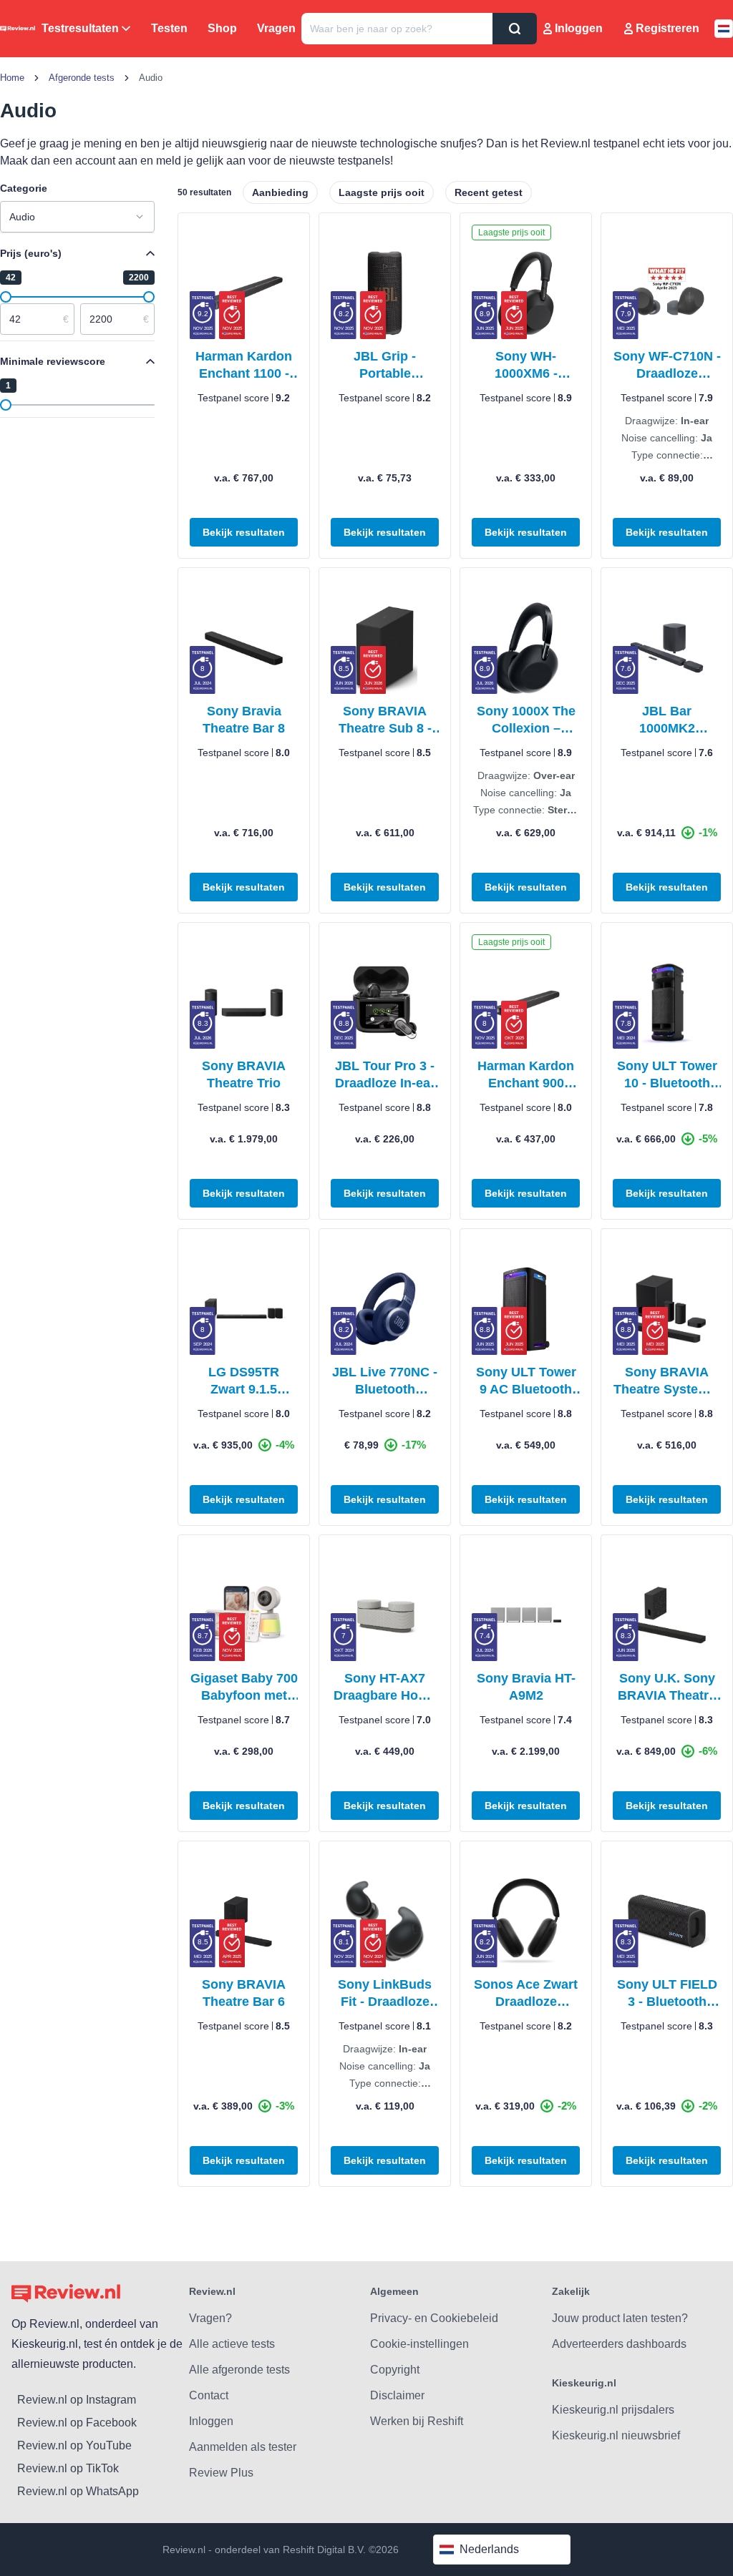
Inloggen (579, 28)
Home (12, 78)
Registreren (668, 28)
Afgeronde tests (82, 78)
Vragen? (210, 2318)
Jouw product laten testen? (620, 2318)
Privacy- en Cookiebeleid (434, 2318)
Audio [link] (151, 78)
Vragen (276, 28)
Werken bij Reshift (417, 2421)
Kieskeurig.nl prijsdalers (613, 2410)
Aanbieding (280, 192)
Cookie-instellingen (419, 2344)
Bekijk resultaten (244, 532)
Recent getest (489, 192)
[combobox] (77, 217)
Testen (169, 28)
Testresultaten (80, 28)
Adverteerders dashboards (619, 2344)
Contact (209, 2395)
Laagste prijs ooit (382, 192)
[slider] (6, 297)
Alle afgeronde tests (239, 2370)
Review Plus (221, 2473)
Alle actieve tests (232, 2344)
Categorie (24, 188)
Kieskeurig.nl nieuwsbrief (616, 2435)
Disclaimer (397, 2395)
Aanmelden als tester (243, 2447)
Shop (222, 28)
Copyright (395, 2370)
